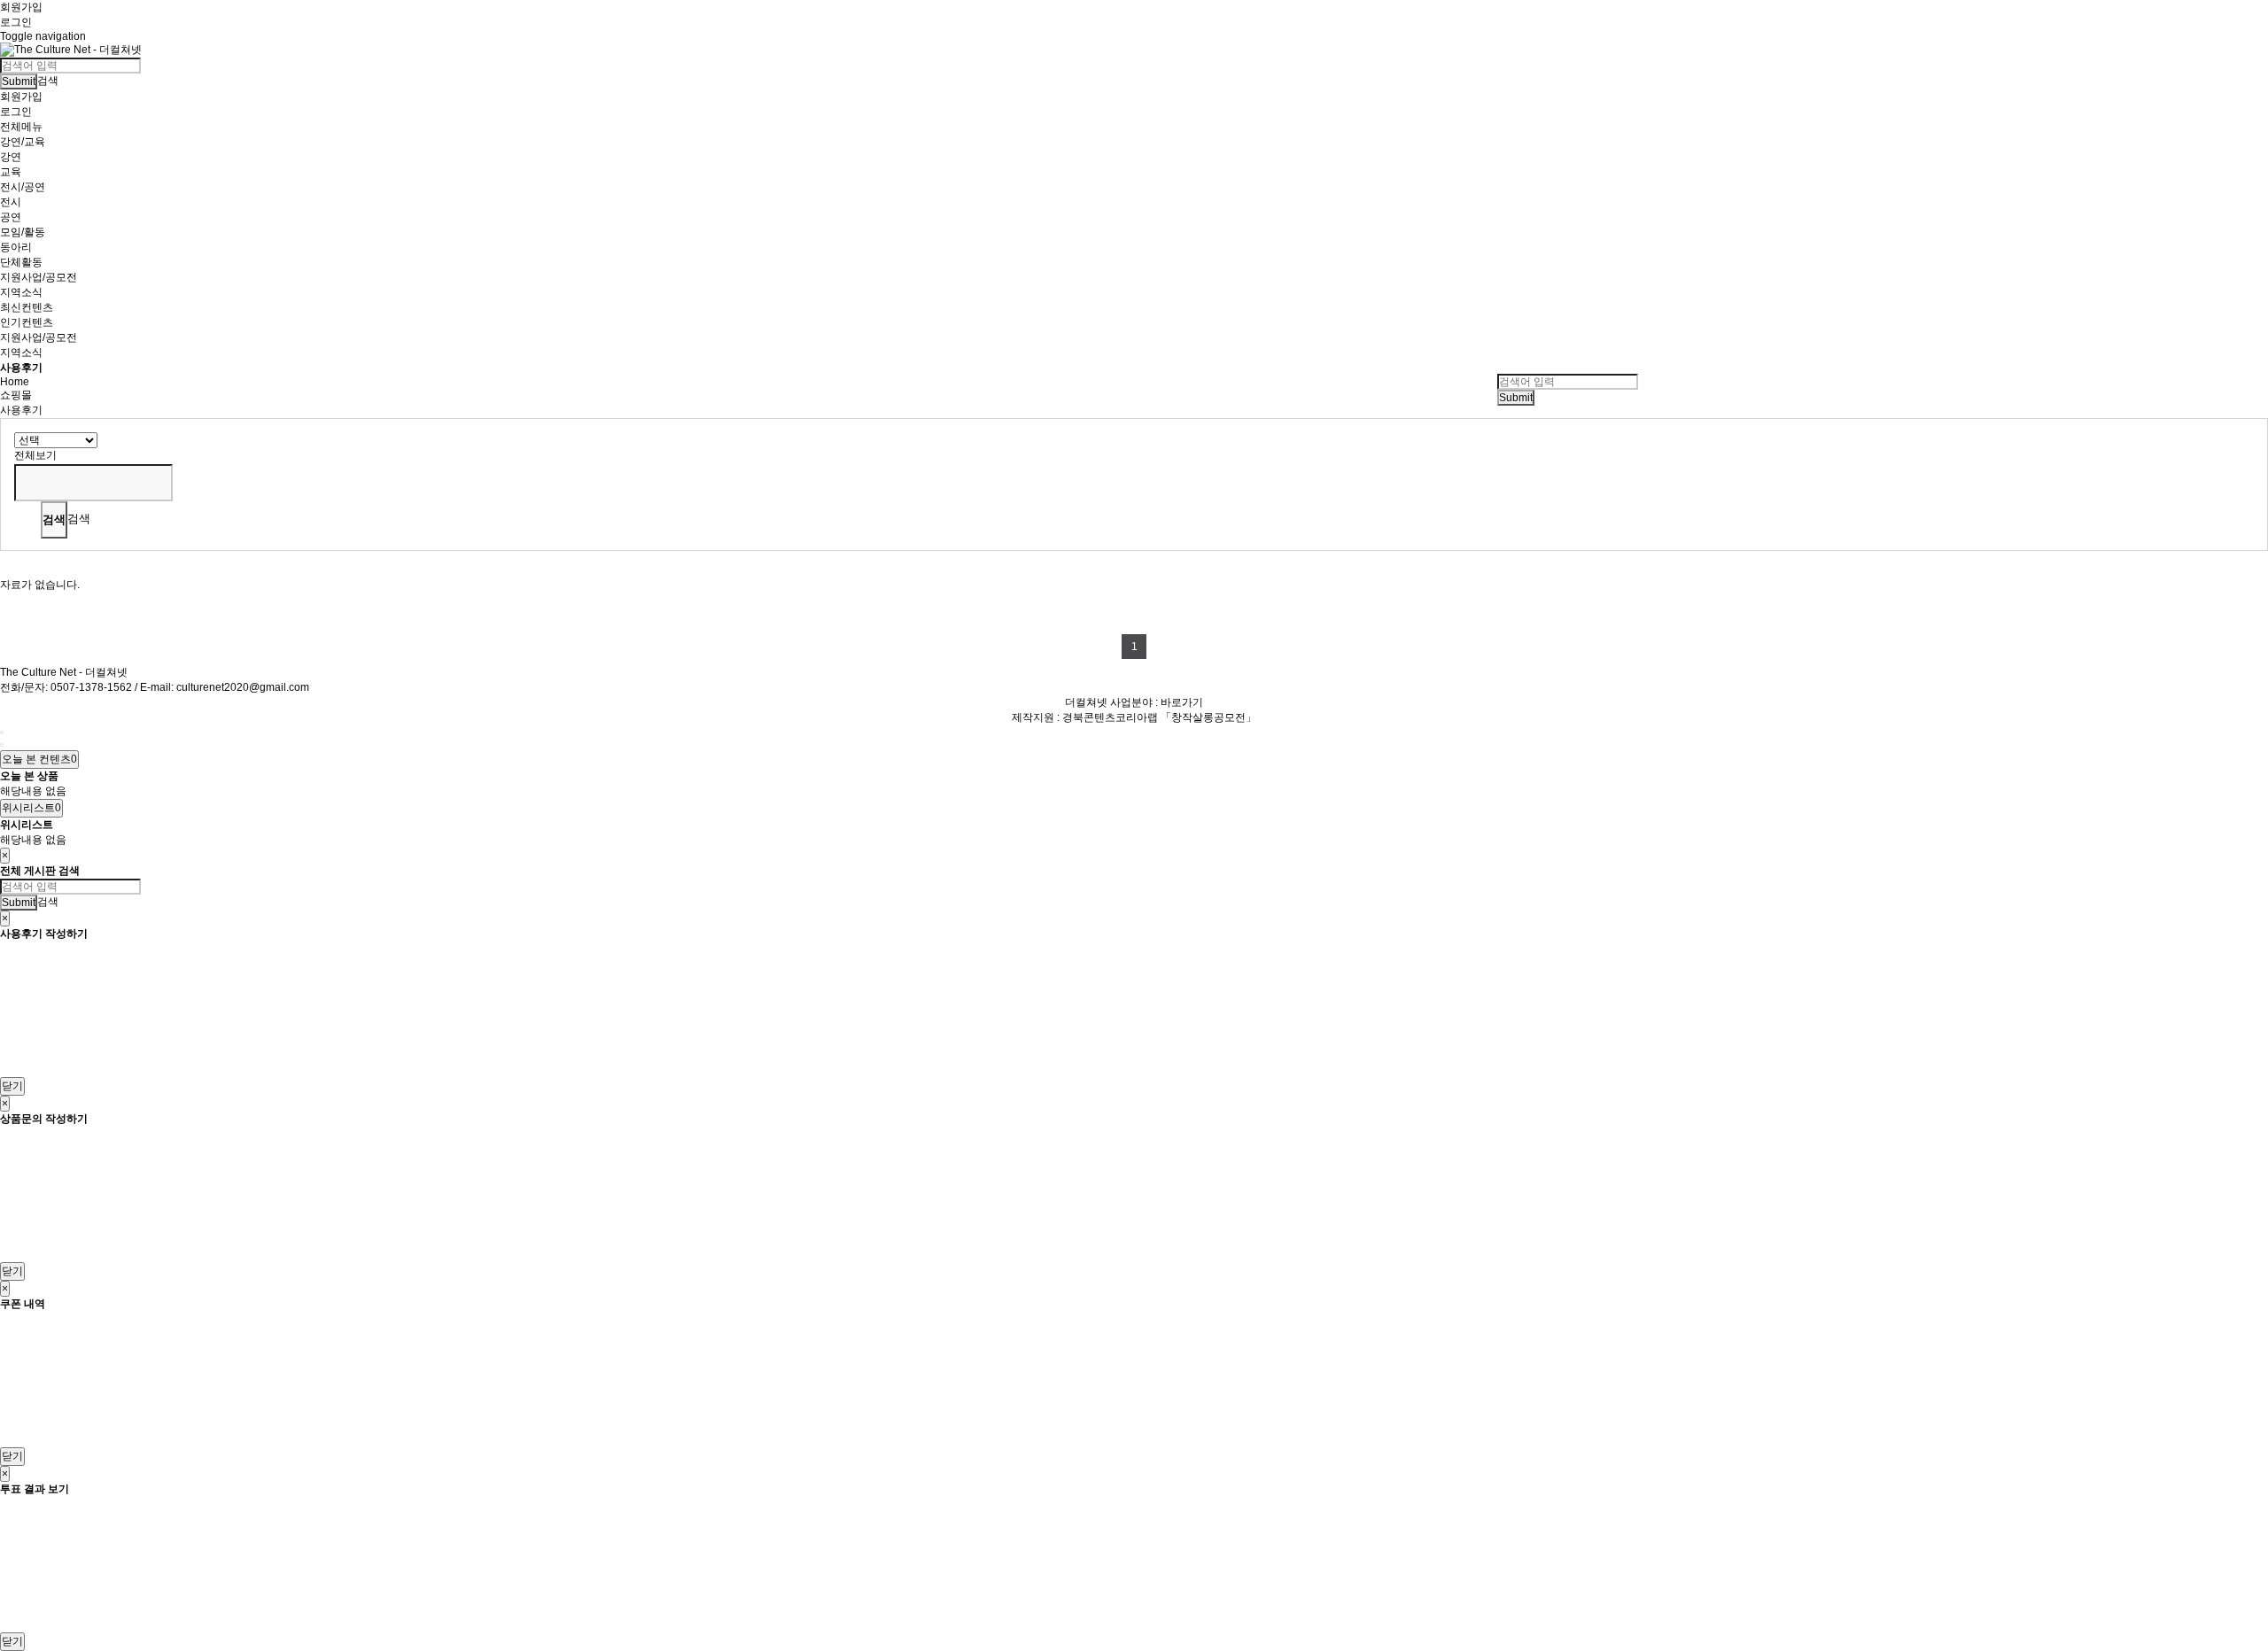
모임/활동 (23, 232)
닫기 (12, 1086)
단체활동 (21, 262)
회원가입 (21, 7)
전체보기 (35, 455)
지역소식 (21, 292)
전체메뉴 (21, 127)
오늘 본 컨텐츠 (39, 759)
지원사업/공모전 (39, 277)
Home (15, 382)
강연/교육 (23, 142)
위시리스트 (31, 808)
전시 (11, 202)
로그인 (16, 22)
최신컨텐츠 (27, 307)
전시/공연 (23, 187)
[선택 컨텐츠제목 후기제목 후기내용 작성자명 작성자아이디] (56, 439)
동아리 (16, 247)
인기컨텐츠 (27, 322)
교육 (11, 172)
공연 (11, 217)
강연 (11, 157)
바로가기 (1182, 702)
